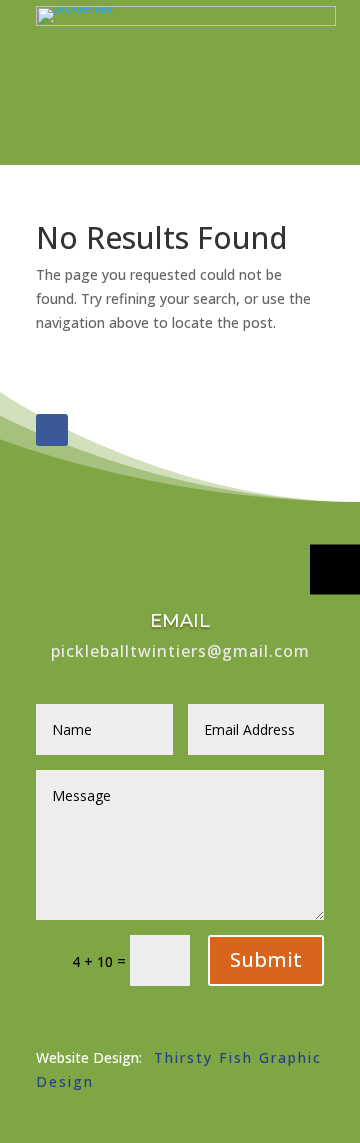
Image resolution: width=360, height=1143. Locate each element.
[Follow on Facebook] (52, 430)
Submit (266, 959)
